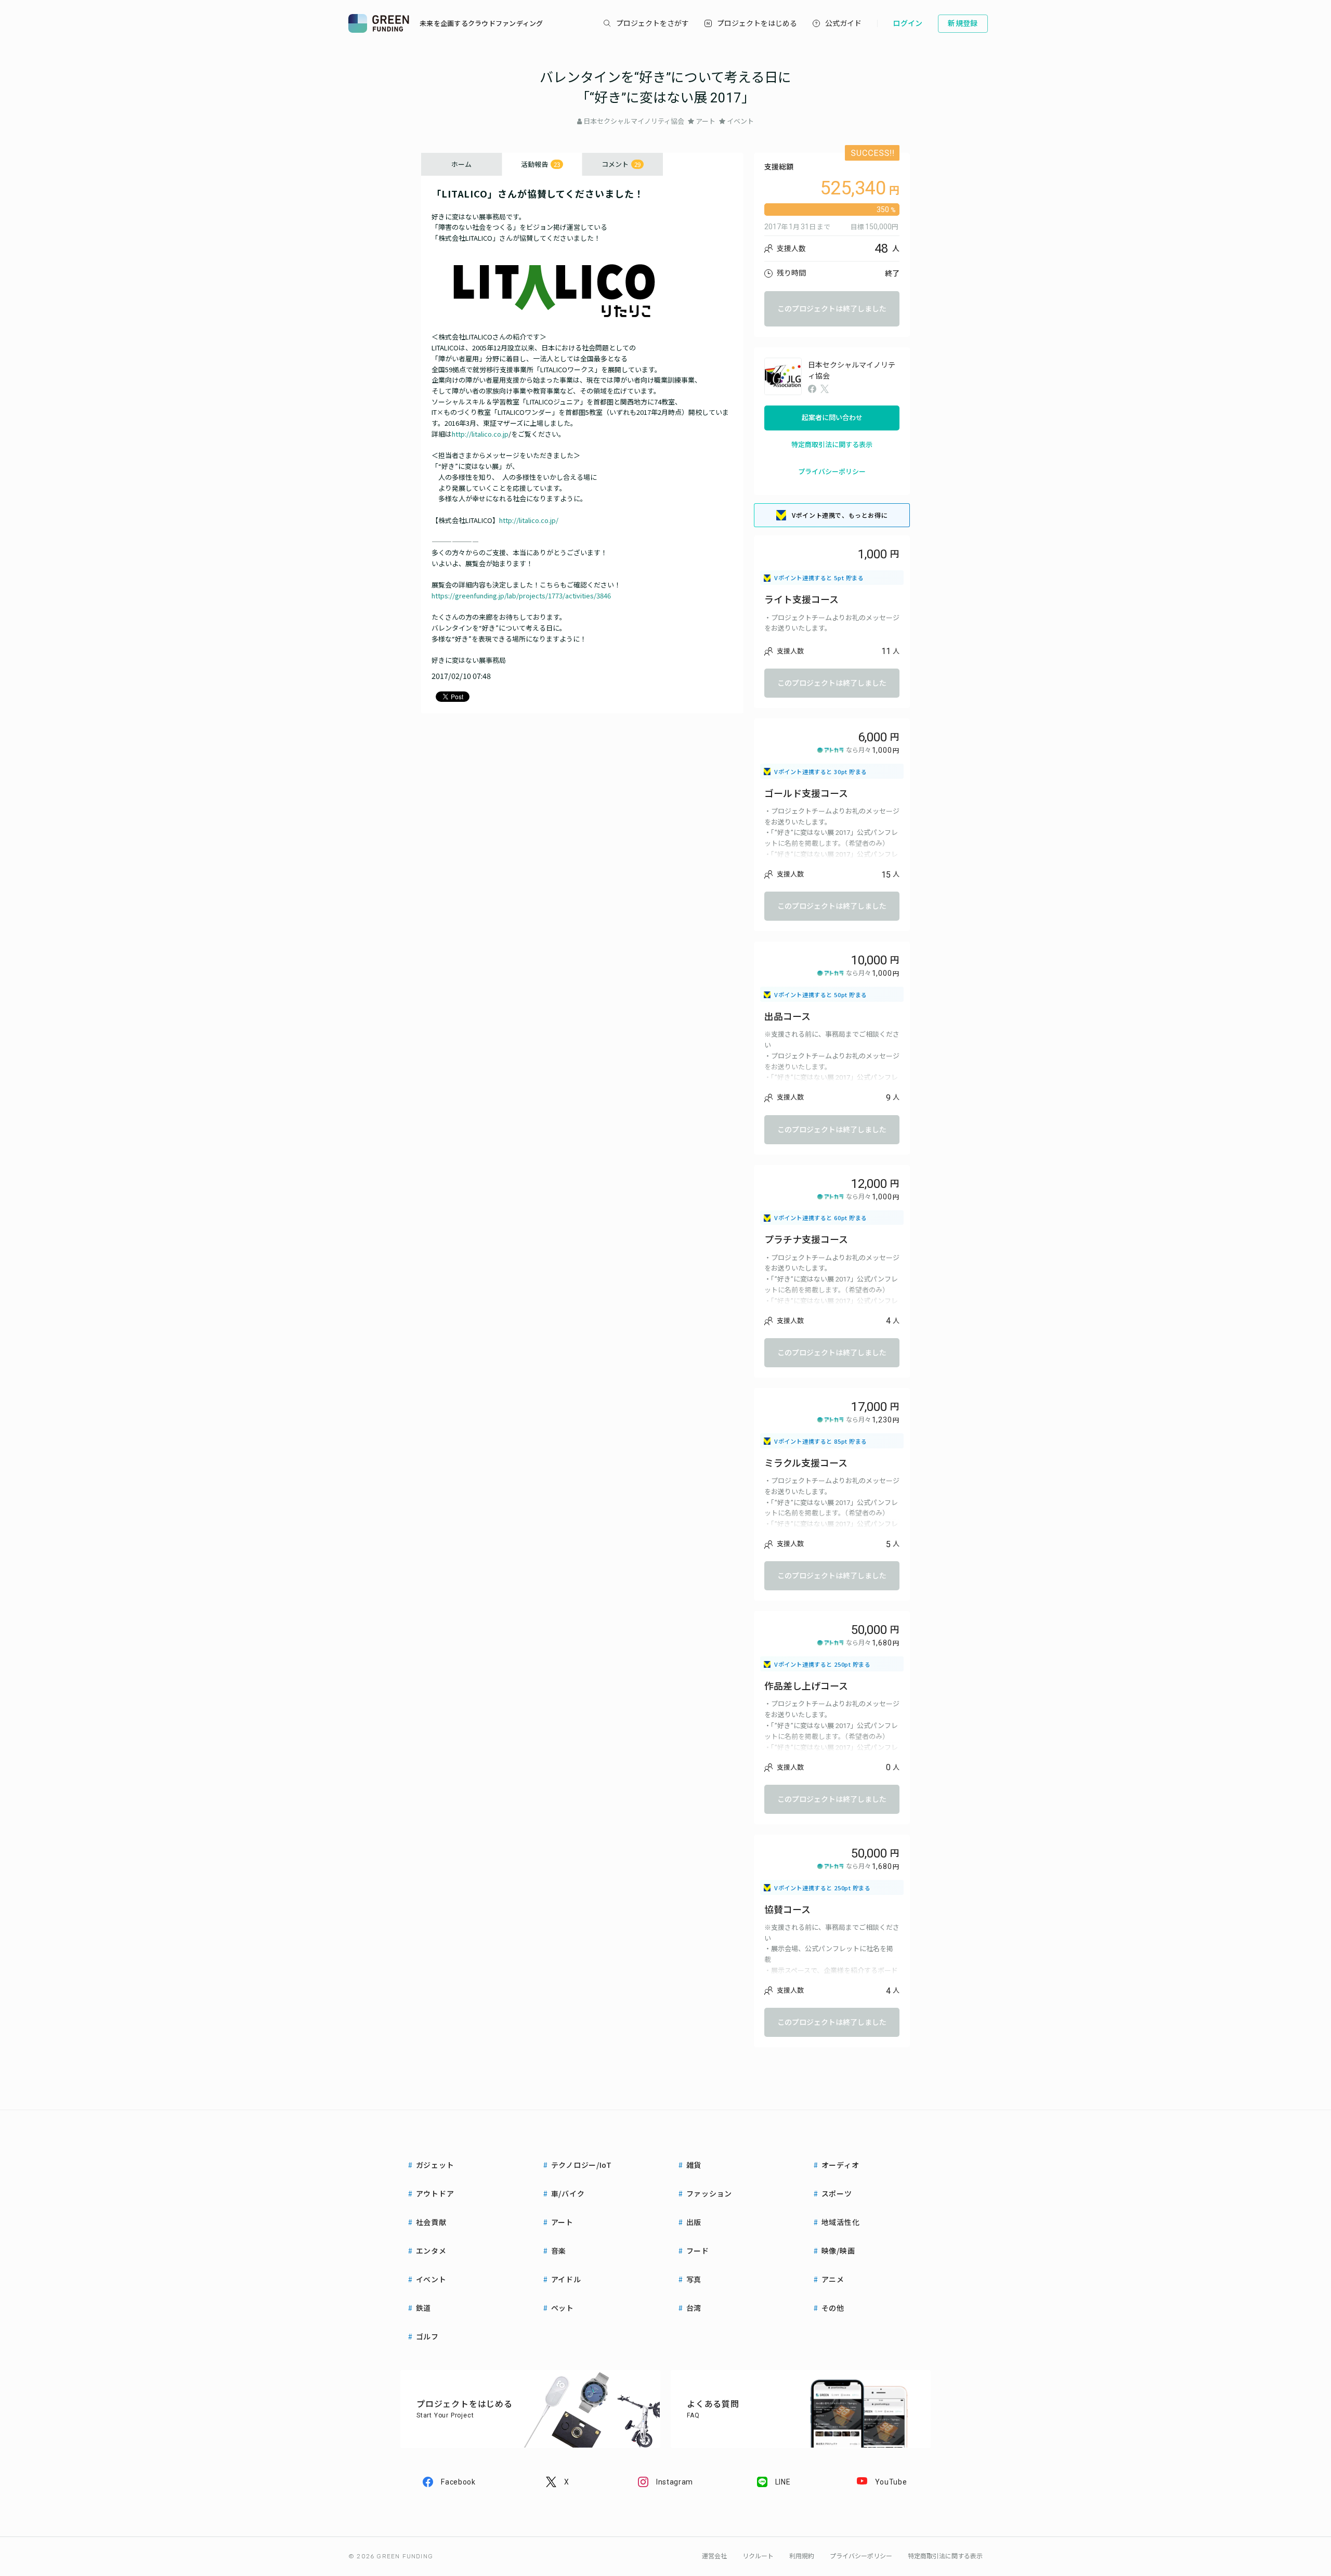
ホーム (461, 164)
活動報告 (540, 164)
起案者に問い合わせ (832, 418)
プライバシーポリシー (832, 472)
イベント (740, 121)
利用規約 (802, 2556)
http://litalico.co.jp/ (529, 520)
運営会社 (714, 2556)
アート (706, 121)
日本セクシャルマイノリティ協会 (634, 121)
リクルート (758, 2556)
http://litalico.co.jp (480, 434)
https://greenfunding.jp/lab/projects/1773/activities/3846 (521, 596)
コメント (621, 164)
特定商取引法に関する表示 (832, 445)
